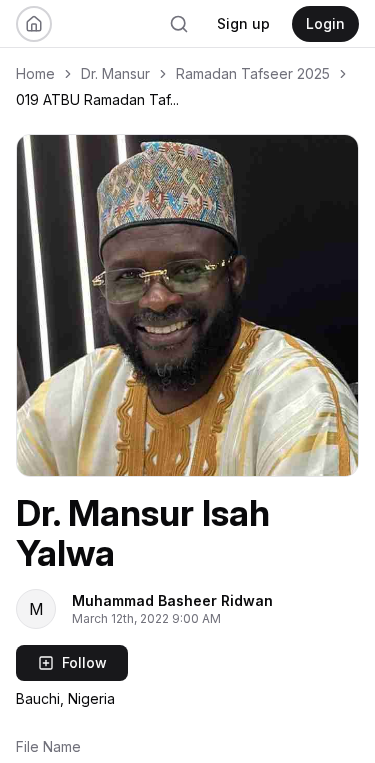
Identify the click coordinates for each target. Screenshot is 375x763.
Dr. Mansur (115, 73)
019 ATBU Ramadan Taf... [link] (97, 99)
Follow (84, 662)
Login (325, 23)
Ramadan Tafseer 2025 (253, 73)
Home (35, 73)
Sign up (243, 23)
